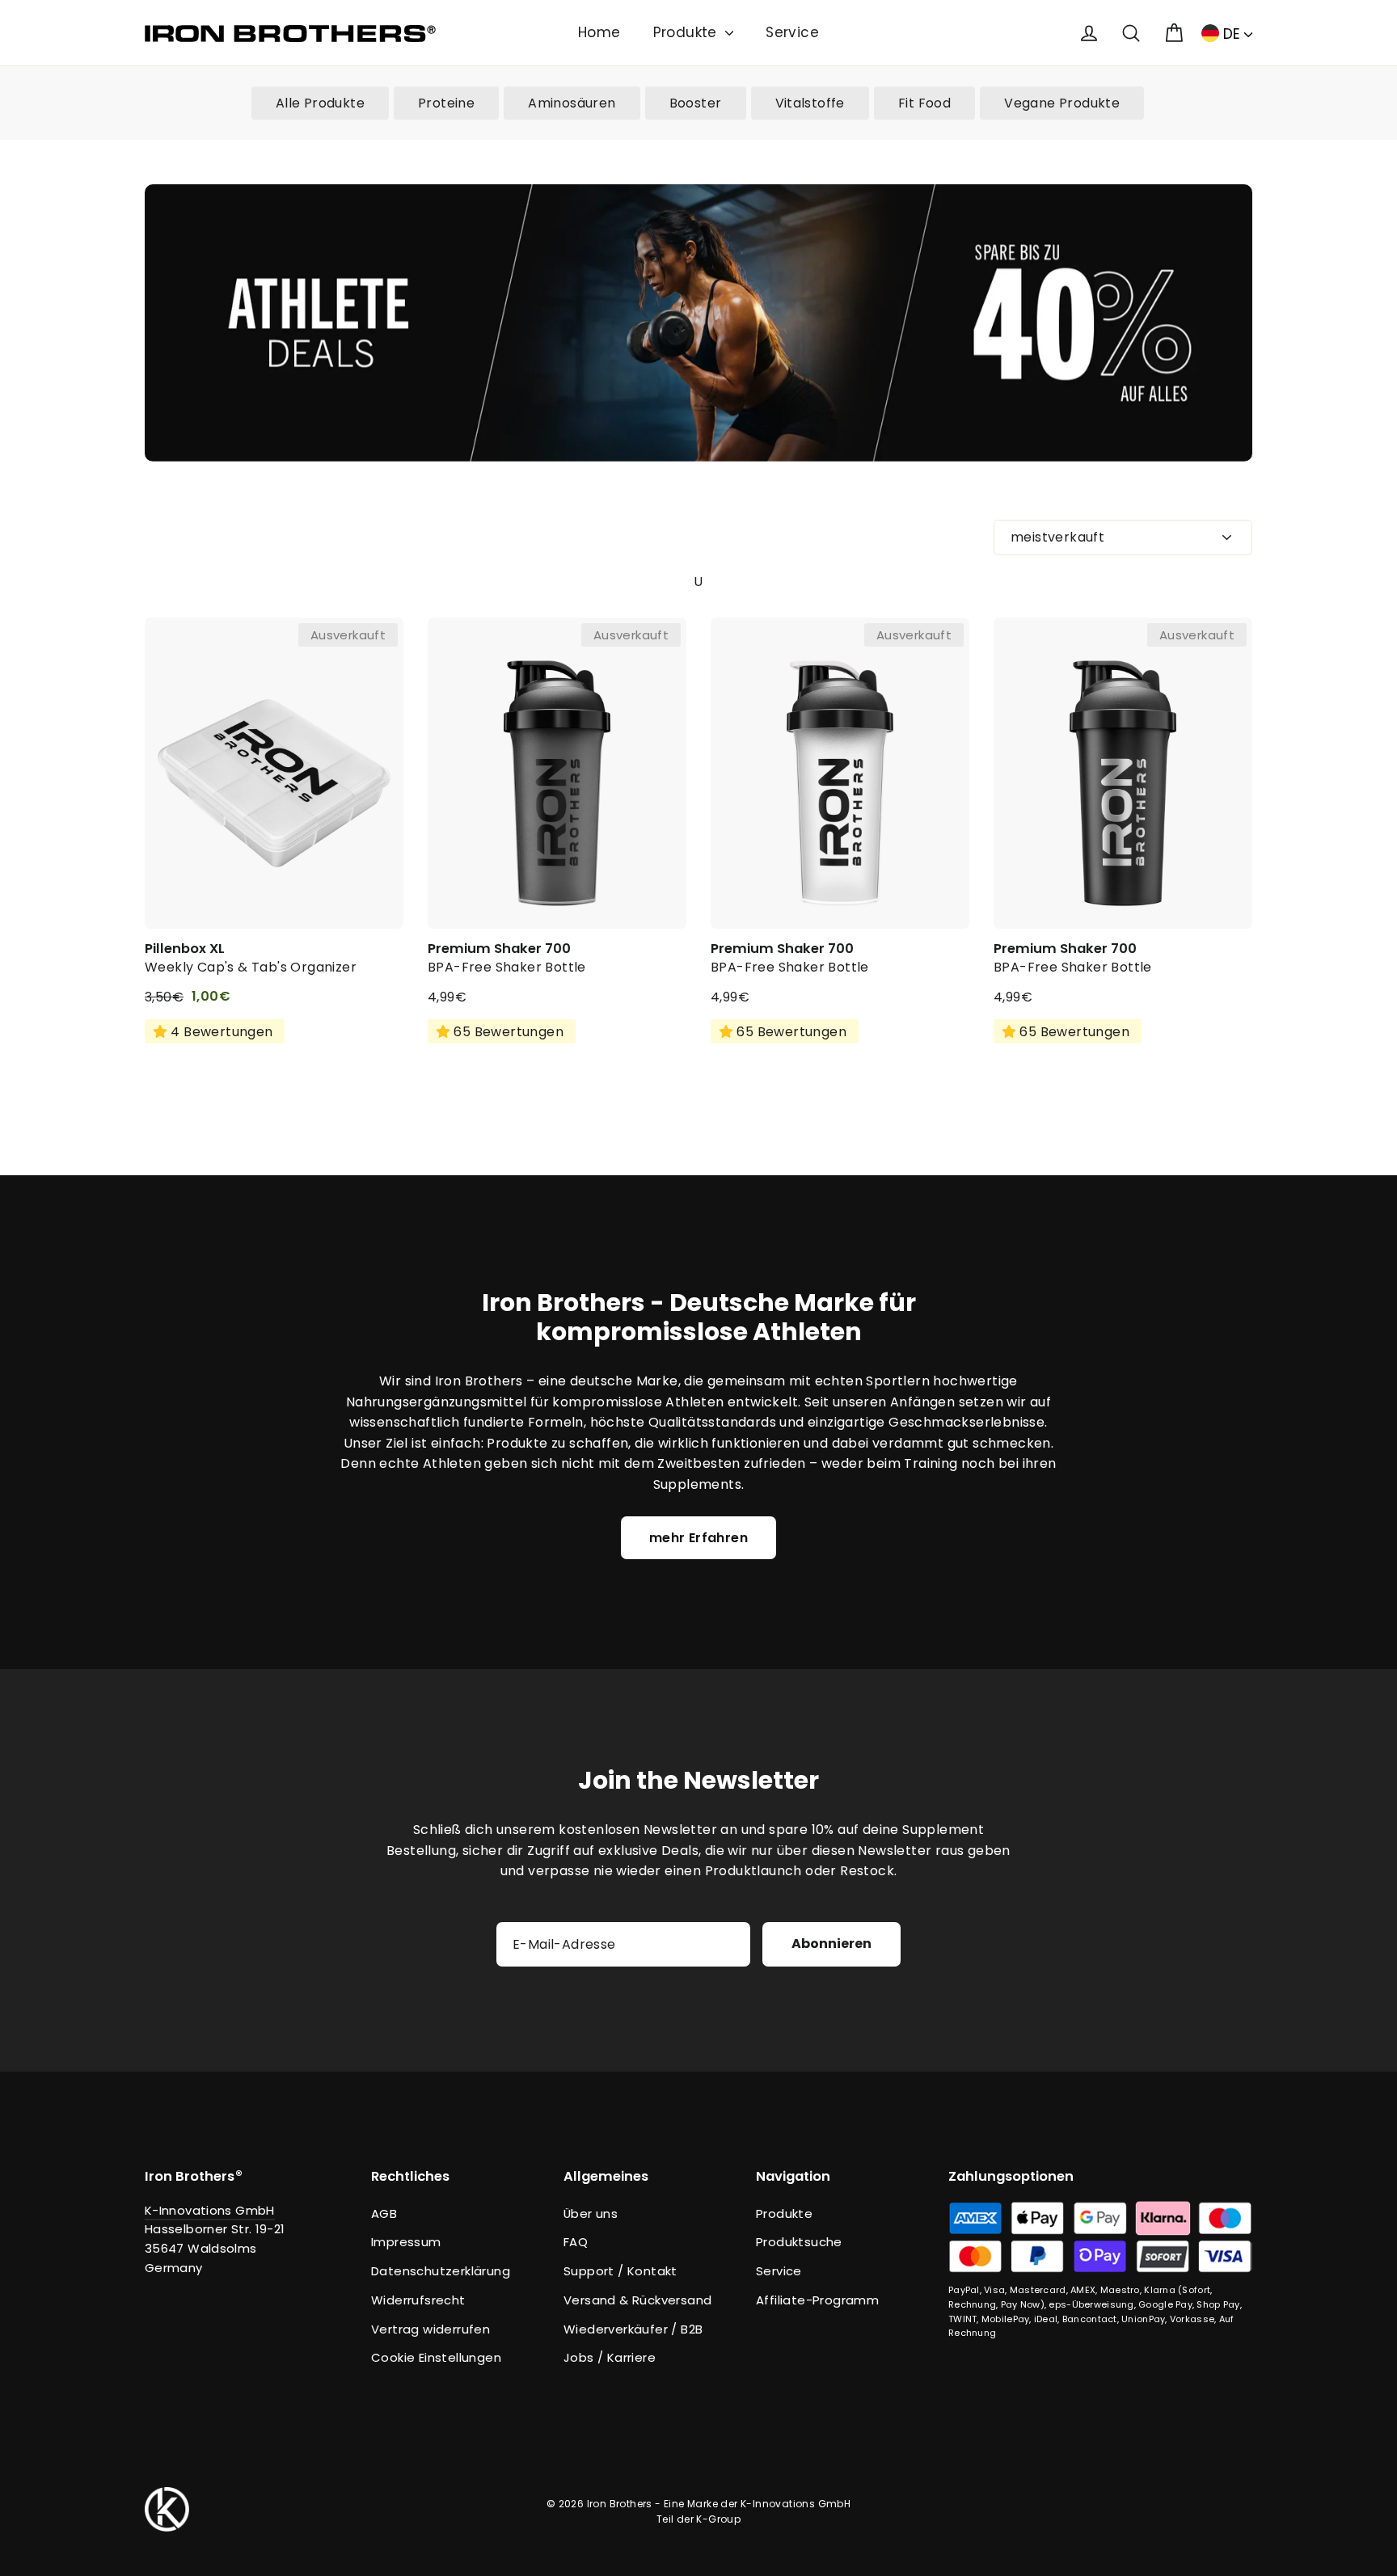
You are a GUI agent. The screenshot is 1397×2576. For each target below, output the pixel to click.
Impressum (406, 2242)
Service (792, 32)
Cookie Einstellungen (436, 2357)
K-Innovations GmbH (210, 2210)
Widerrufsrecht (418, 2300)
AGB (384, 2213)
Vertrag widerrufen (430, 2329)
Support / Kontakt (620, 2271)
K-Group (718, 2519)
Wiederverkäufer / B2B (633, 2329)
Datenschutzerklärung (441, 2271)
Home (599, 32)
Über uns (591, 2213)
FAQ (576, 2242)
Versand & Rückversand (637, 2300)
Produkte (688, 32)
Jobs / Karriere (610, 2357)
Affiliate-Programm (817, 2300)
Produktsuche (799, 2242)
